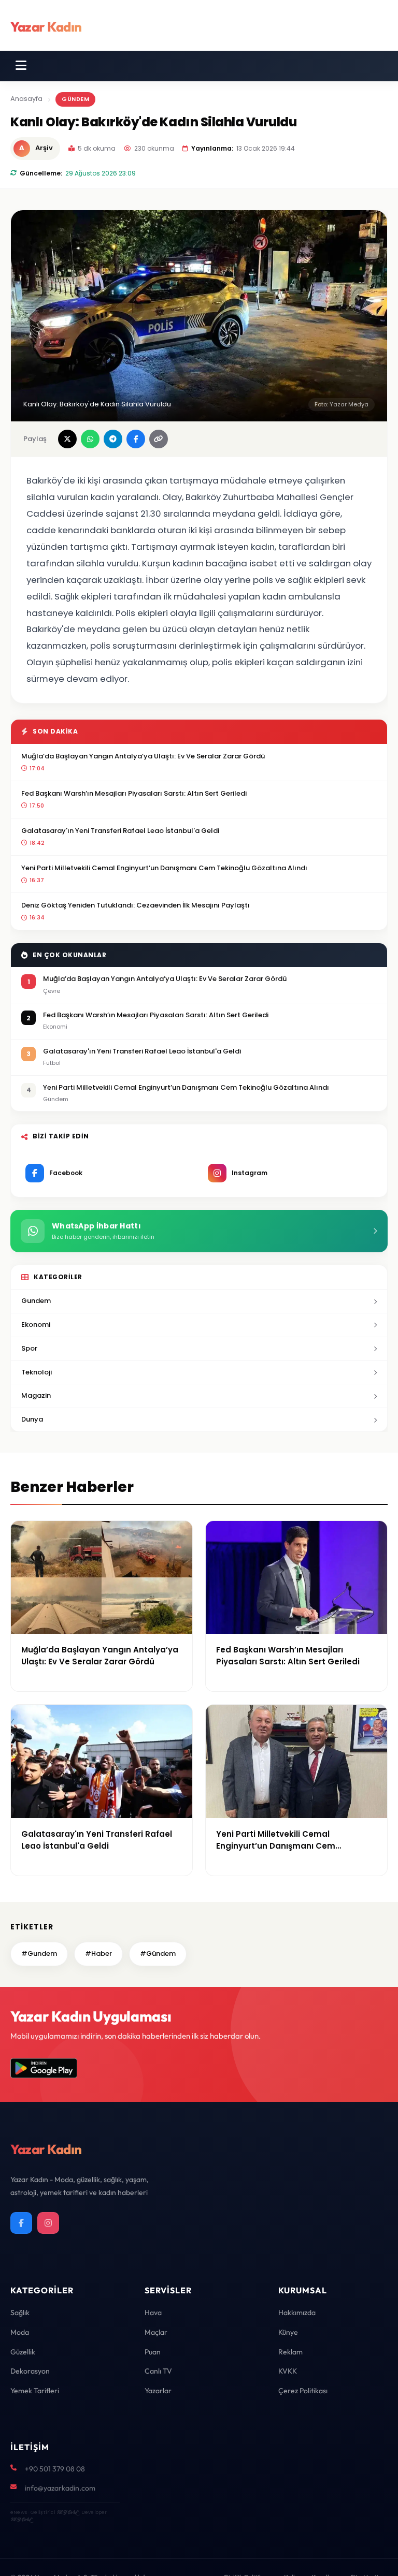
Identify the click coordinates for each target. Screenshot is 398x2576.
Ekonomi (36, 1324)
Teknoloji (37, 1372)
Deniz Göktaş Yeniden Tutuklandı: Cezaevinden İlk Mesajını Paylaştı (136, 905)
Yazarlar (158, 2391)
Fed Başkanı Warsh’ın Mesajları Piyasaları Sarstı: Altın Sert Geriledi (134, 793)
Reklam (290, 2352)
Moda (20, 2332)
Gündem (75, 99)
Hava (153, 2312)
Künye (288, 2332)
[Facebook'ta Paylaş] (136, 439)
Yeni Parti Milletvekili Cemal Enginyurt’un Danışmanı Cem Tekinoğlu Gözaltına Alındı (164, 868)
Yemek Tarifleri (35, 2391)
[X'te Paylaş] (67, 439)
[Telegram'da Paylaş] (113, 439)
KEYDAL (67, 2512)
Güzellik (23, 2352)
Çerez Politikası (303, 2391)
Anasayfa (26, 99)
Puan (153, 2352)
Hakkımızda (297, 2312)
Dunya (32, 1419)
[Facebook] (21, 2223)
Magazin (36, 1395)
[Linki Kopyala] (159, 439)
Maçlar (156, 2332)
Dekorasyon (30, 2371)
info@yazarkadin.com (60, 2488)
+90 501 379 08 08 (55, 2469)
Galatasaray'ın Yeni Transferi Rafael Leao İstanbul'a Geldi (120, 831)
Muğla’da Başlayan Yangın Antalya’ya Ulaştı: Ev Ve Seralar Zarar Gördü (143, 756)
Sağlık (20, 2312)
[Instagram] (48, 2223)
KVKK (288, 2371)
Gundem (36, 1301)
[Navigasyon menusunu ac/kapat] (21, 66)
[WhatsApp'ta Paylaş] (90, 439)
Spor (29, 1348)
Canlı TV (158, 2371)
